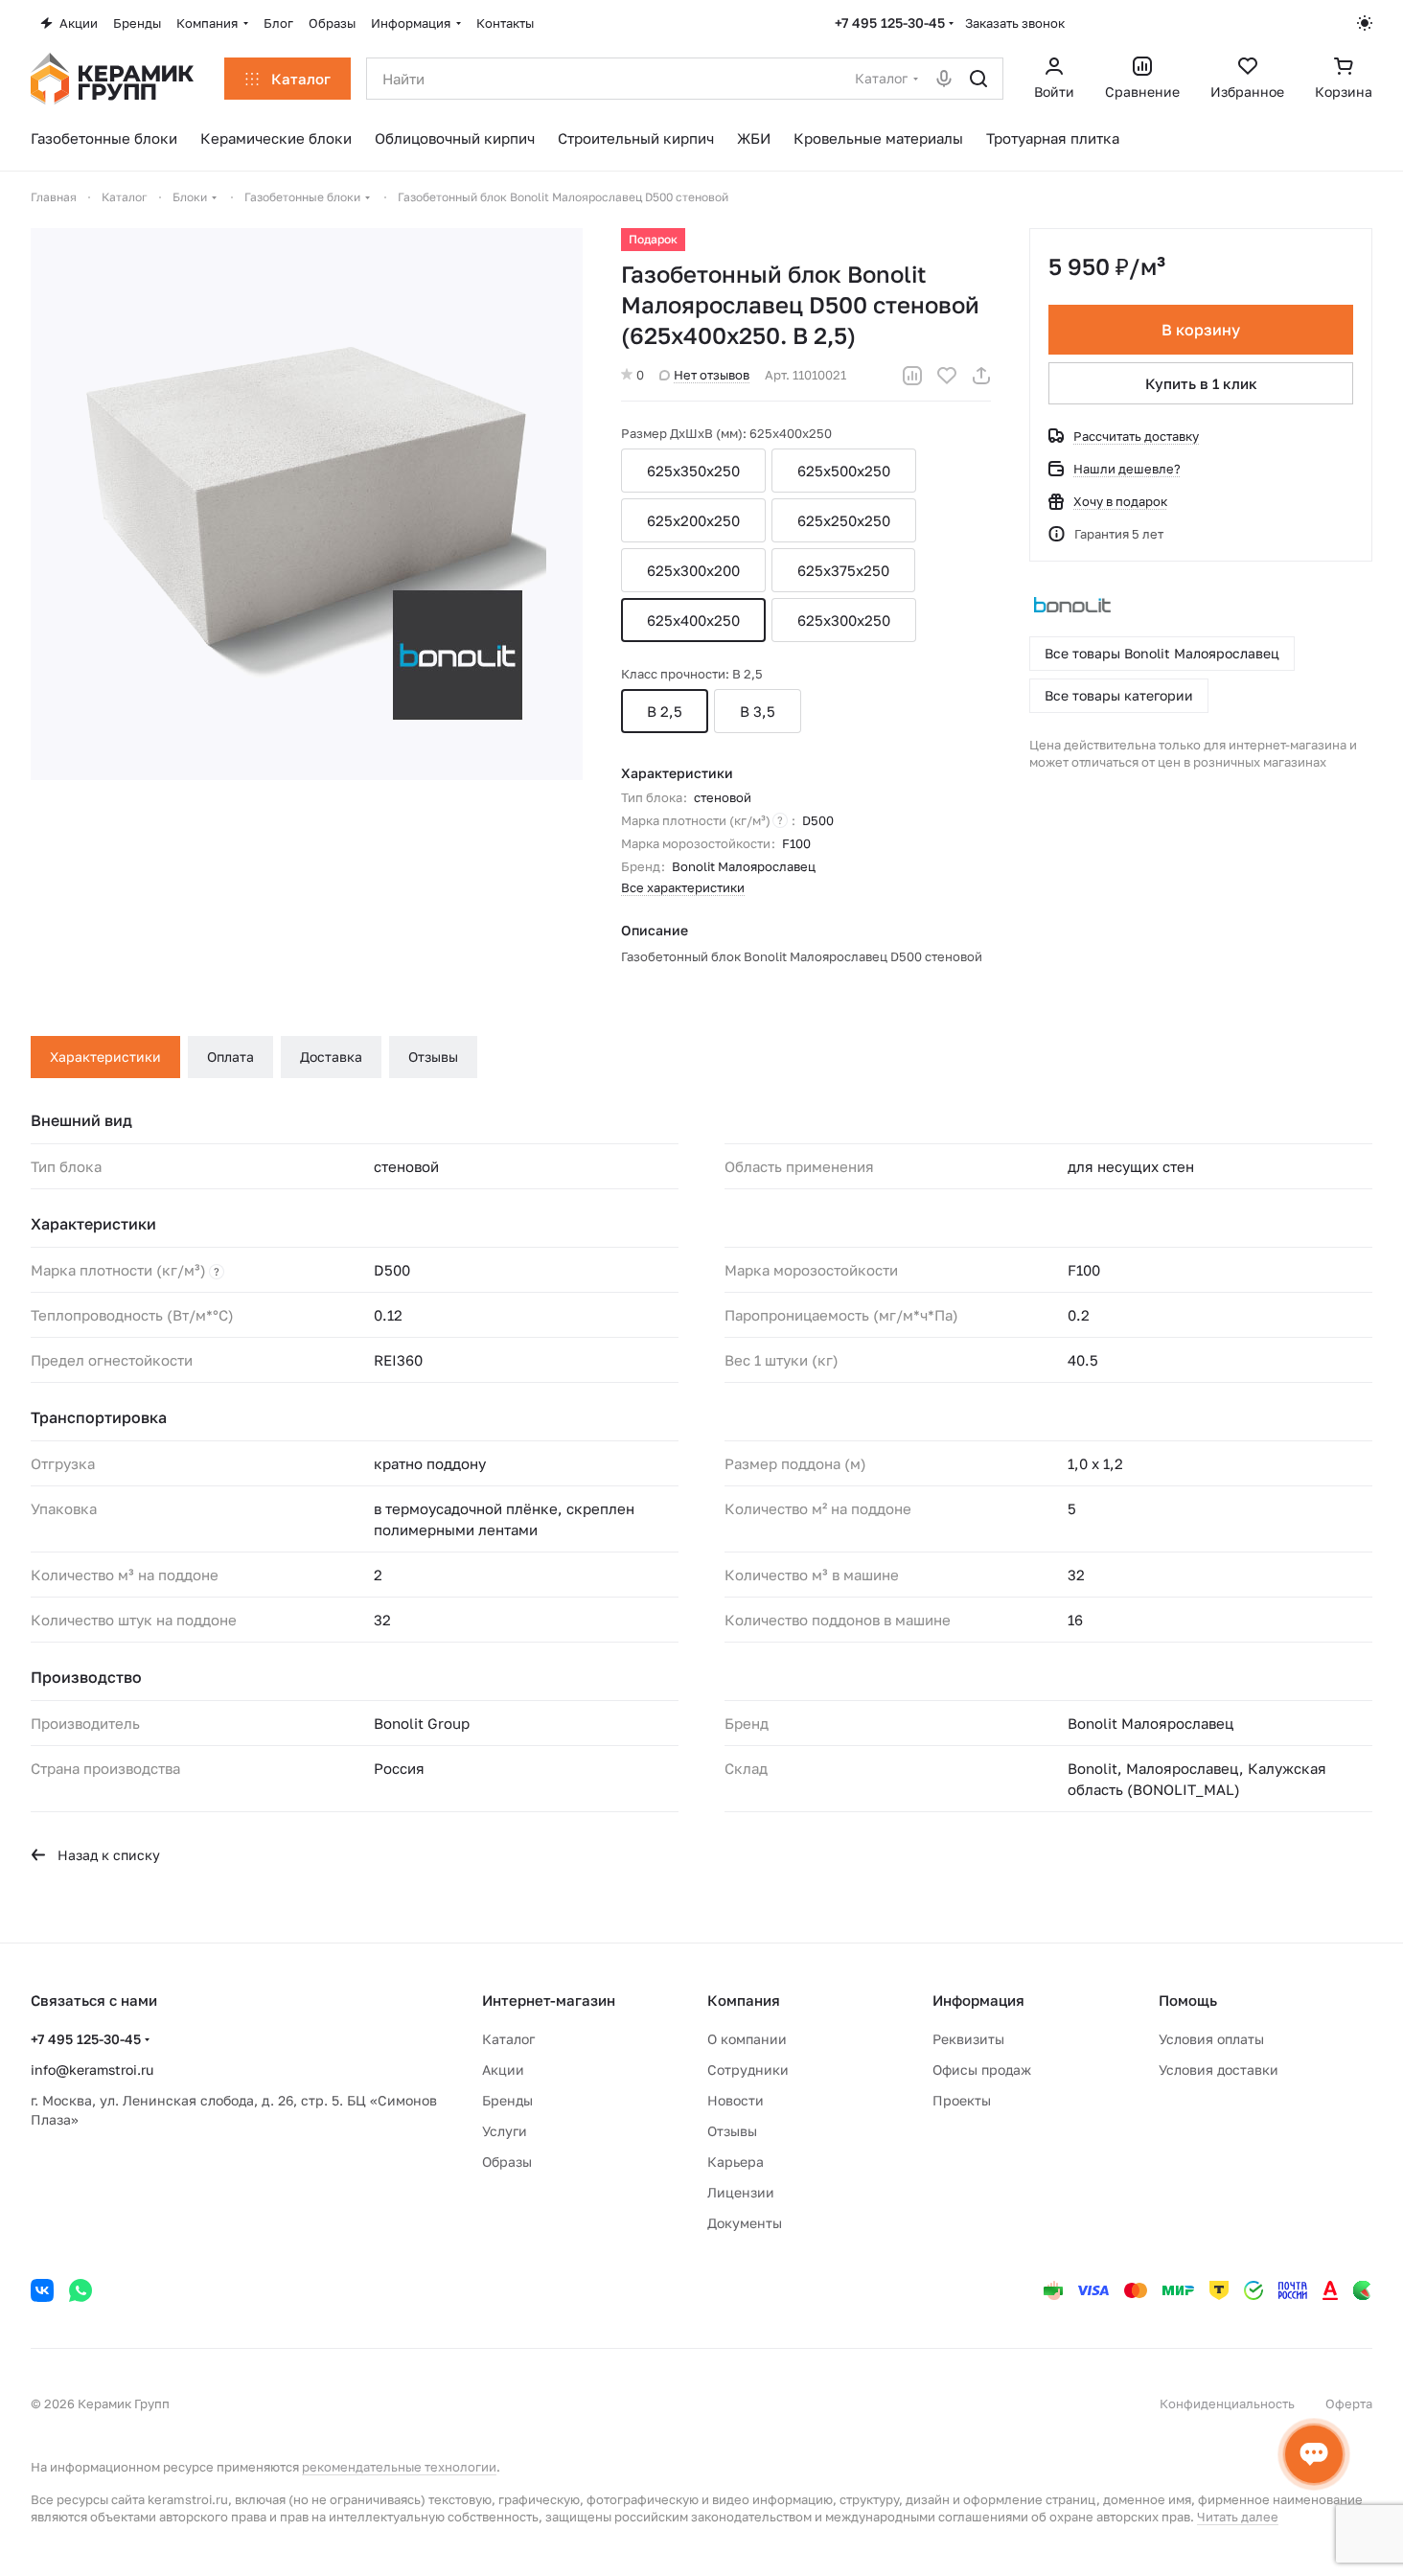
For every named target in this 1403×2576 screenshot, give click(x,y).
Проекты (962, 2100)
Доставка (331, 1057)
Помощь (1188, 2000)
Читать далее (1238, 2517)
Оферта (1349, 2403)
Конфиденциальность (1227, 2403)
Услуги (505, 2131)
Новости (736, 2100)
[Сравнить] (912, 376)
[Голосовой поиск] (944, 79)
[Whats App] (80, 2290)
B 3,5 (758, 711)
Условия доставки (1219, 2070)
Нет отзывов (712, 375)
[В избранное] (947, 376)
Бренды (507, 2100)
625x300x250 (844, 620)
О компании (747, 2039)
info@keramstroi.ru (92, 2070)
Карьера (736, 2162)
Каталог (508, 2039)
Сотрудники (748, 2070)
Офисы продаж (982, 2070)
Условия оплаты (1211, 2039)
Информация (978, 2000)
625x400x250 (693, 620)
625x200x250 (693, 520)
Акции (503, 2070)
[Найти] (978, 79)
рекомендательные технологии (399, 2467)
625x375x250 (843, 570)
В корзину (1201, 330)
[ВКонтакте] (42, 2290)
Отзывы (433, 1057)
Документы (745, 2223)
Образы (507, 2162)
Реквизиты (968, 2039)
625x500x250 (844, 471)
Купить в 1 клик (1201, 383)
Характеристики (105, 1057)
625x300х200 (693, 570)
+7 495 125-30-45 (890, 23)
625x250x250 (844, 520)
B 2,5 (665, 711)
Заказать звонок (1015, 23)
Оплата (230, 1057)
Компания (744, 2000)
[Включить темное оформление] (1365, 23)
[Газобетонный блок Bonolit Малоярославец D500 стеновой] (307, 504)
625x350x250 (693, 471)
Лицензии (741, 2192)
